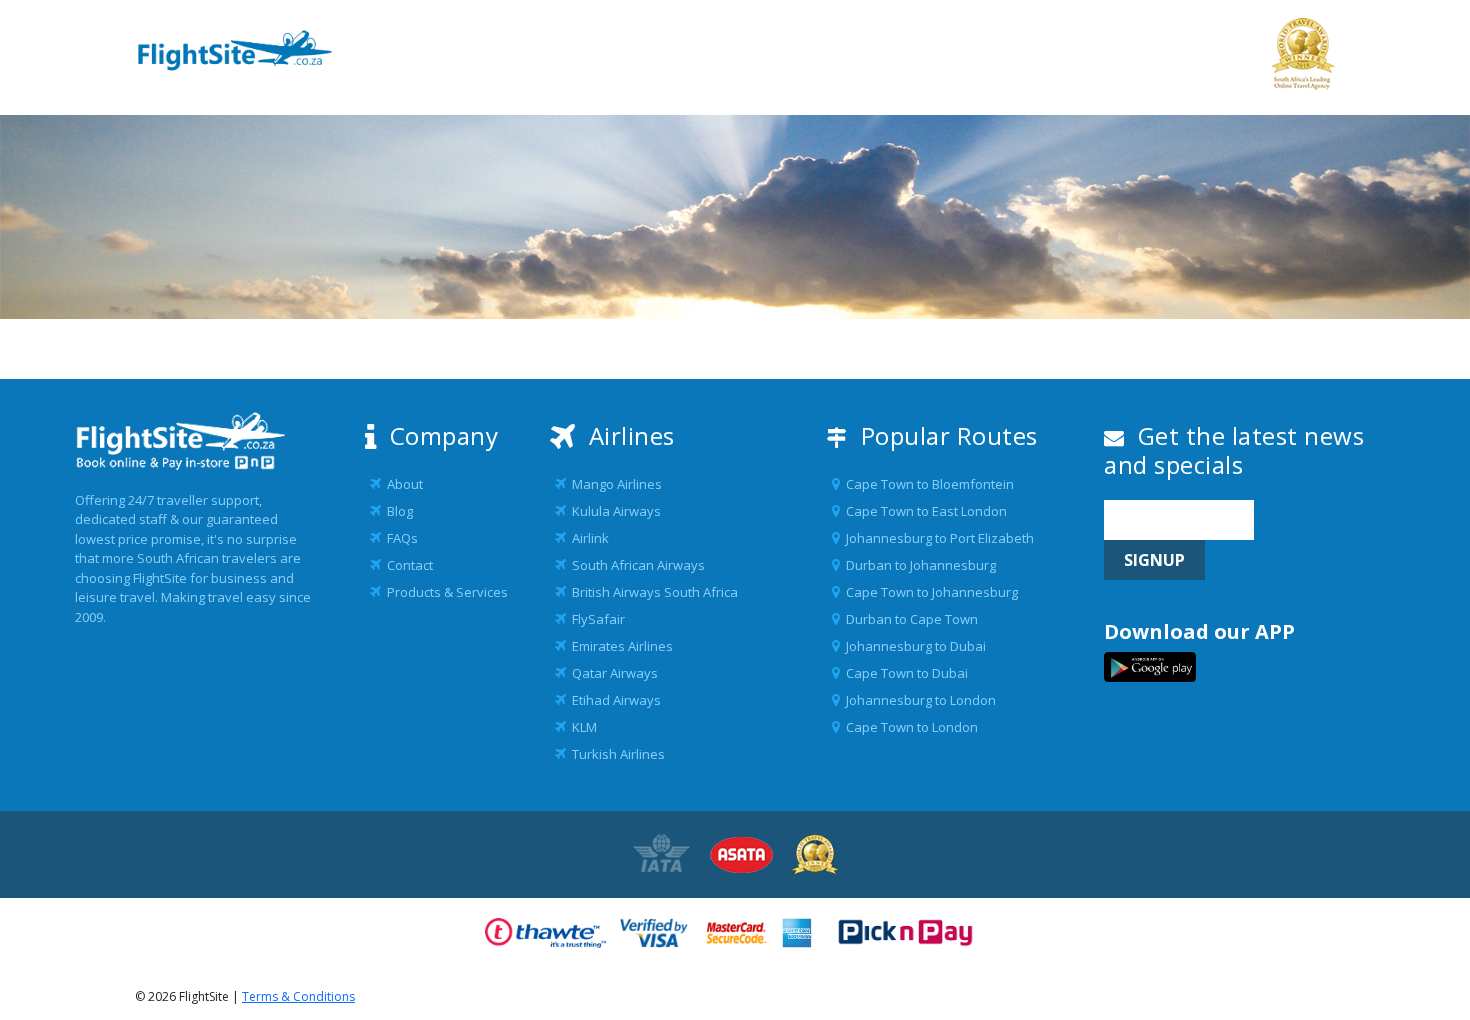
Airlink (587, 538)
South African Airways (635, 565)
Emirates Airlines (619, 646)
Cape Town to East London (923, 511)
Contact (407, 565)
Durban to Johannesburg (918, 565)
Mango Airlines (614, 484)
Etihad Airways (613, 700)
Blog (397, 511)
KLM (581, 727)
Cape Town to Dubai (904, 673)
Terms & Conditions (298, 996)
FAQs (399, 538)
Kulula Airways (613, 511)
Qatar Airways (612, 673)
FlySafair (595, 619)
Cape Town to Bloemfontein (927, 484)
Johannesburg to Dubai (913, 646)
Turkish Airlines (615, 754)
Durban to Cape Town (909, 619)
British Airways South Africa (652, 592)
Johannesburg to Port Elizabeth (937, 538)
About (402, 484)
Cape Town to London (909, 727)
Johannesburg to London (918, 700)
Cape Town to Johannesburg (929, 592)
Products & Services (444, 592)
